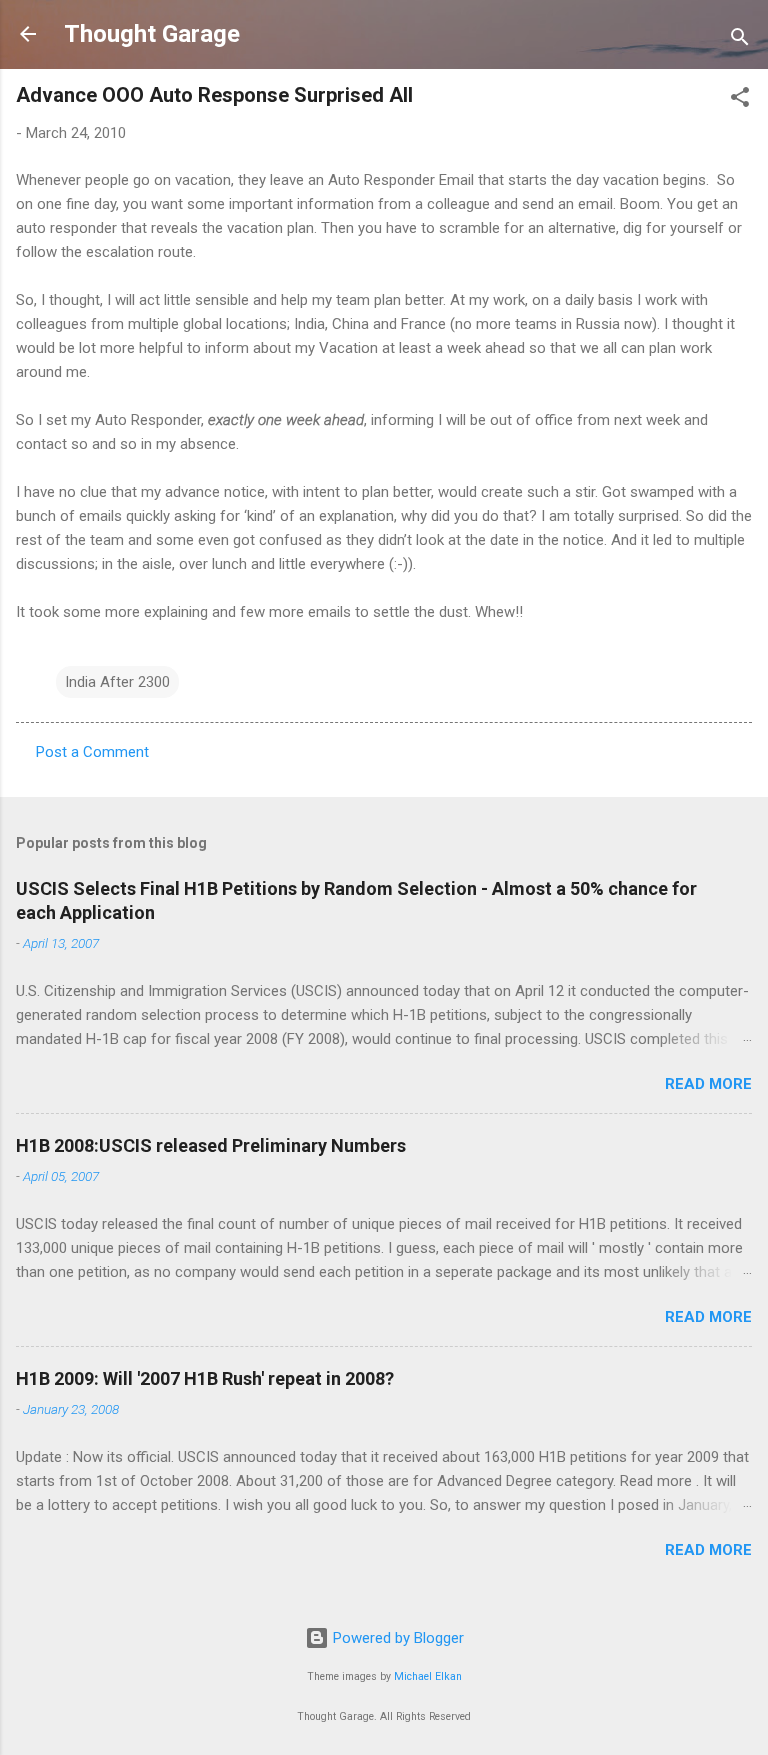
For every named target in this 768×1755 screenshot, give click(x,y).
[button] (740, 100)
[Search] (740, 40)
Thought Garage (152, 34)
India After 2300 (117, 682)
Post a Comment (92, 752)
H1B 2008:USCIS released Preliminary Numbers (211, 1145)
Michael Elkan (428, 1676)
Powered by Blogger (396, 1638)
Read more (708, 1084)
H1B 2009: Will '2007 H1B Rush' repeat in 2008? (205, 1378)
